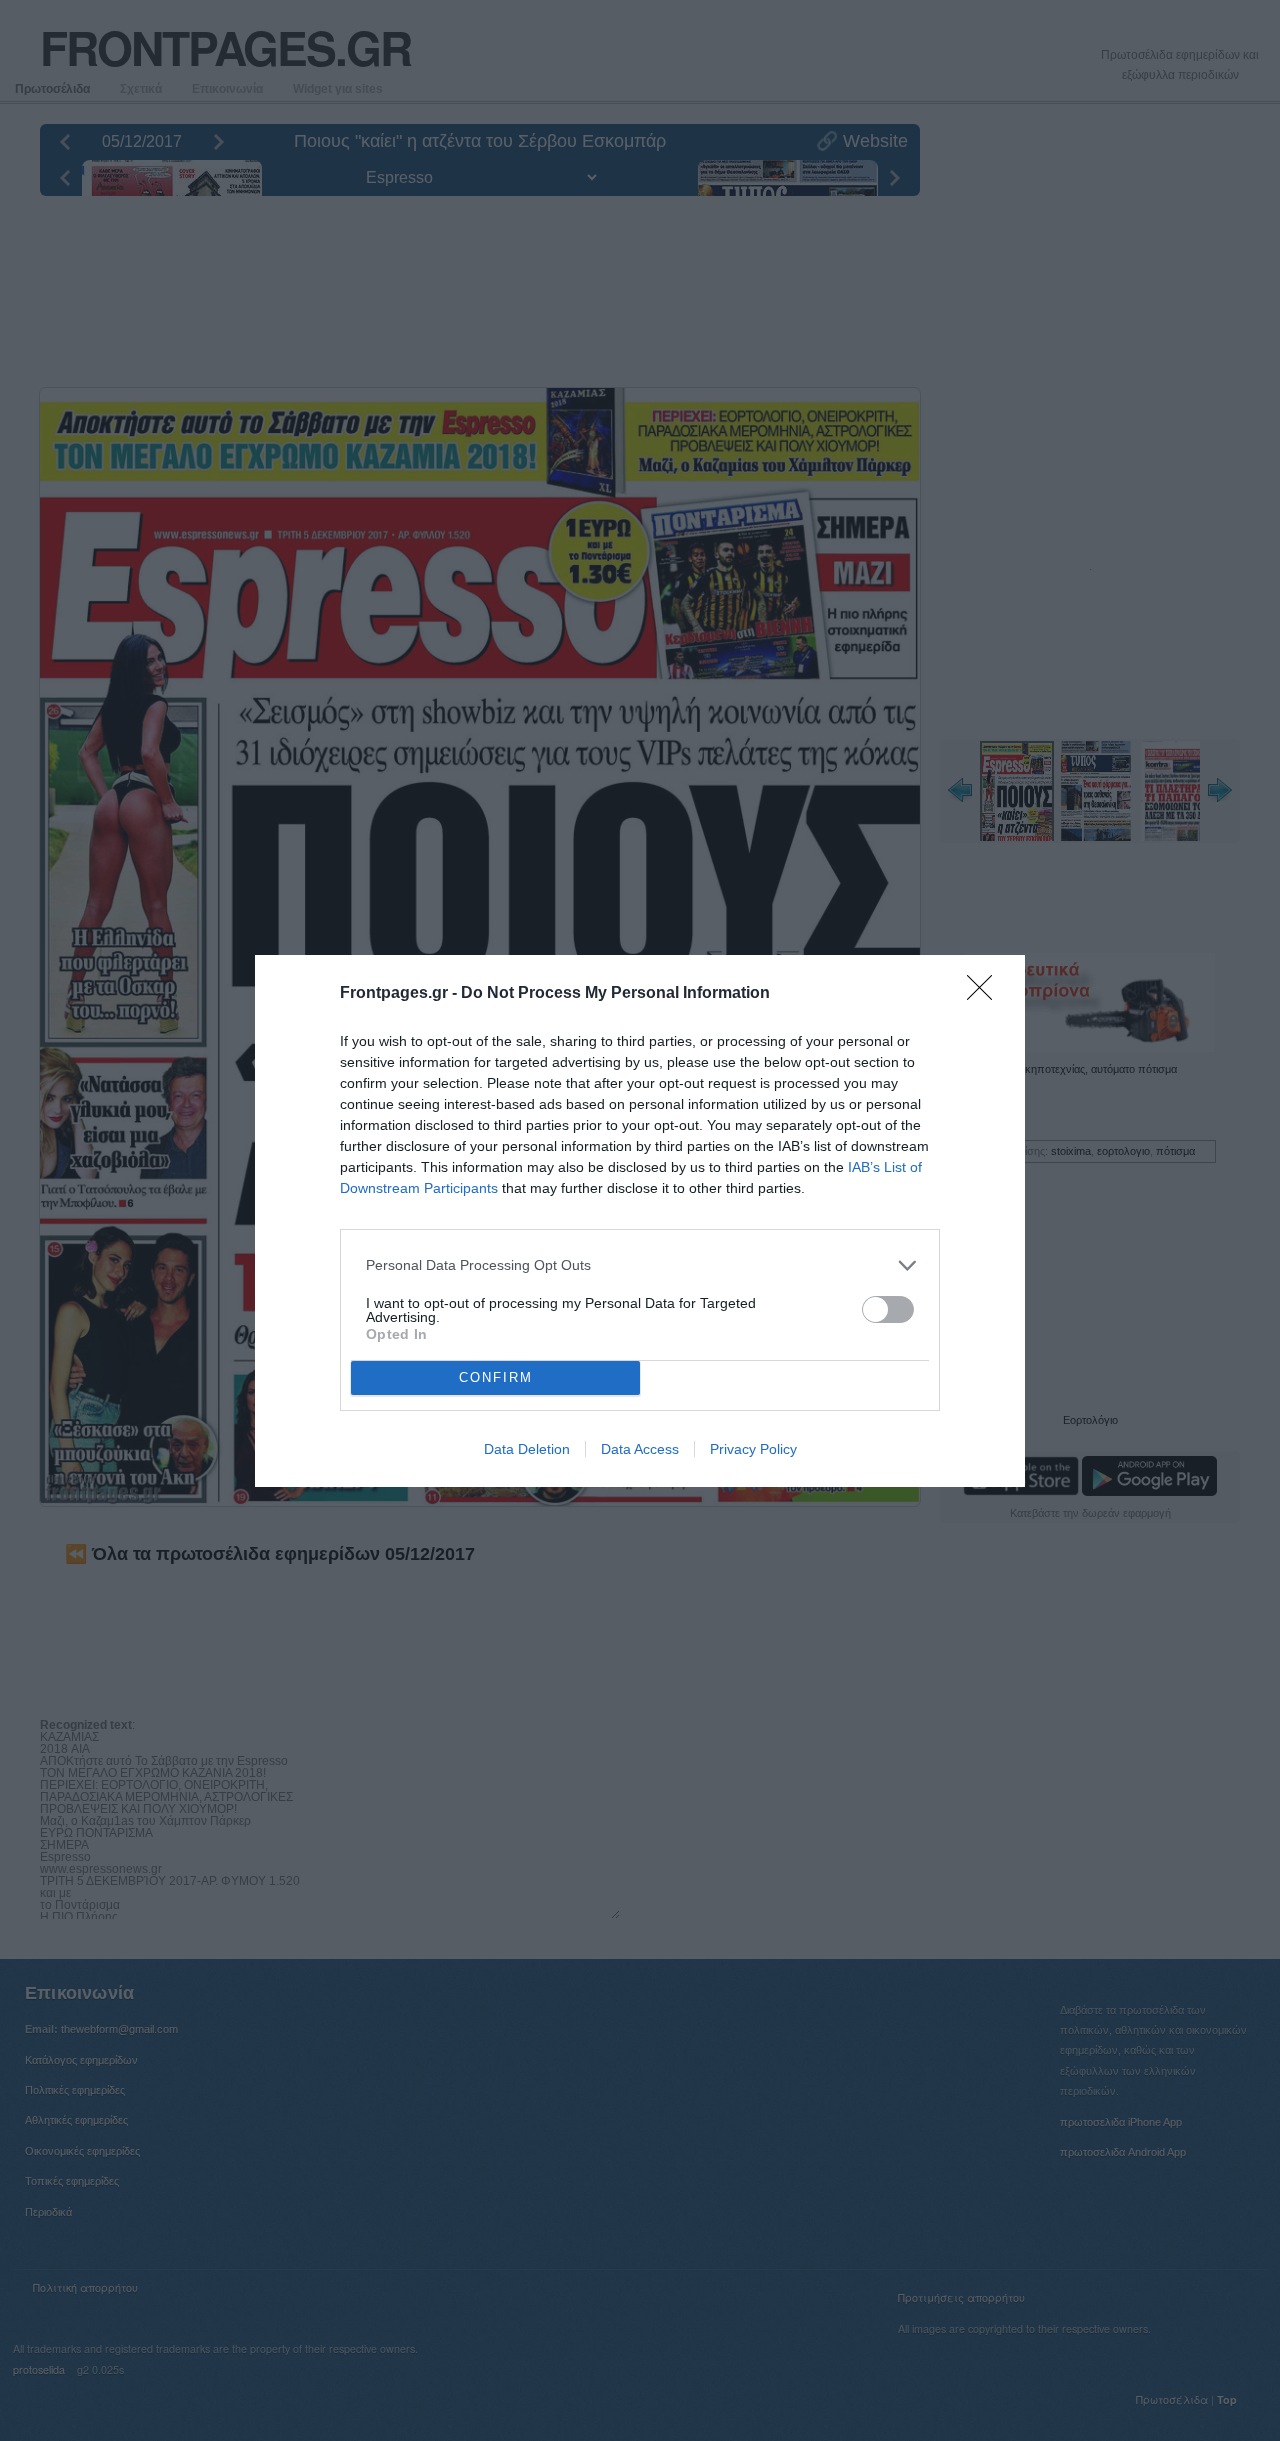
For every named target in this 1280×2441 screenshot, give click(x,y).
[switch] (888, 1309)
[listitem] (640, 1265)
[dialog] (640, 1221)
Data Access (640, 1449)
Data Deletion (527, 1449)
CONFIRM (496, 1377)
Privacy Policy (753, 1449)
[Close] (986, 994)
